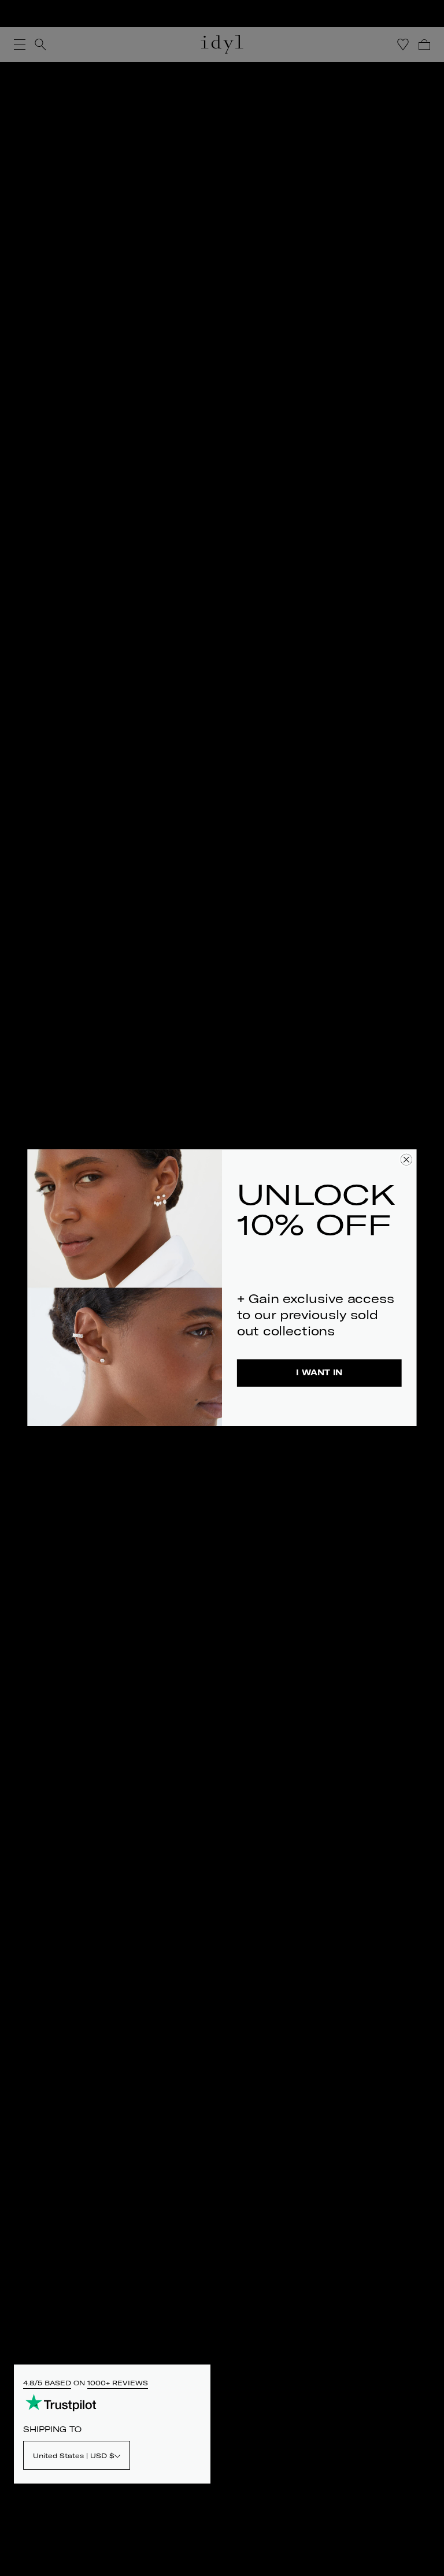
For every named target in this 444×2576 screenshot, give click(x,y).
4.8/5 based (47, 2383)
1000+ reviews (118, 2383)
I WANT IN (319, 1373)
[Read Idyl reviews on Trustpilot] (61, 2402)
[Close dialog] (406, 1160)
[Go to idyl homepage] (222, 44)
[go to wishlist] (403, 44)
